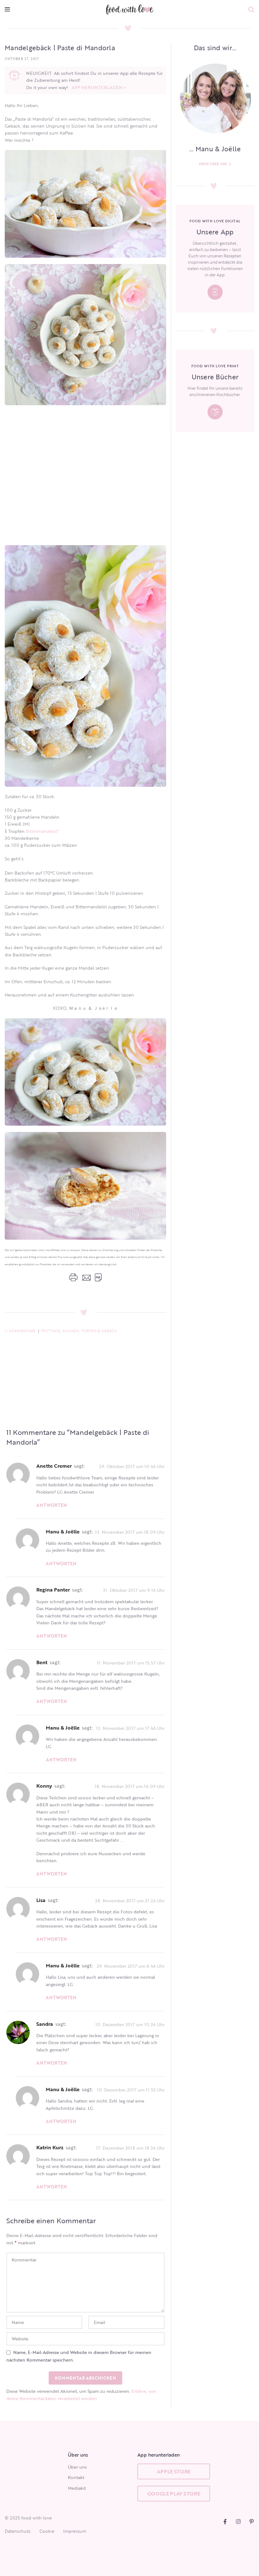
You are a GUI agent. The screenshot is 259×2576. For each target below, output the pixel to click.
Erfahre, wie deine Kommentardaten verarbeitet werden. (81, 2395)
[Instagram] (238, 2522)
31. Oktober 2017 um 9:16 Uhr (134, 1590)
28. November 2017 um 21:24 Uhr (130, 1900)
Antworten (52, 1505)
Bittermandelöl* (42, 831)
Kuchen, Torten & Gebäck (90, 1331)
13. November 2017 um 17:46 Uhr (130, 1728)
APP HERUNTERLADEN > (99, 87)
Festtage (51, 1331)
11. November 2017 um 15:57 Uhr (131, 1662)
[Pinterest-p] (252, 2522)
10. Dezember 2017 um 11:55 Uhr (131, 2089)
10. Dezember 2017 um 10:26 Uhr (130, 2024)
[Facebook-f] (225, 2522)
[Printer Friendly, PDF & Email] (85, 1277)
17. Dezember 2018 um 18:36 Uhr (130, 2148)
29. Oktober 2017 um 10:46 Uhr (132, 1466)
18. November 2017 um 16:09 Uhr (130, 1786)
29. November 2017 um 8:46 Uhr (131, 1966)
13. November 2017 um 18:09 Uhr (130, 1532)
